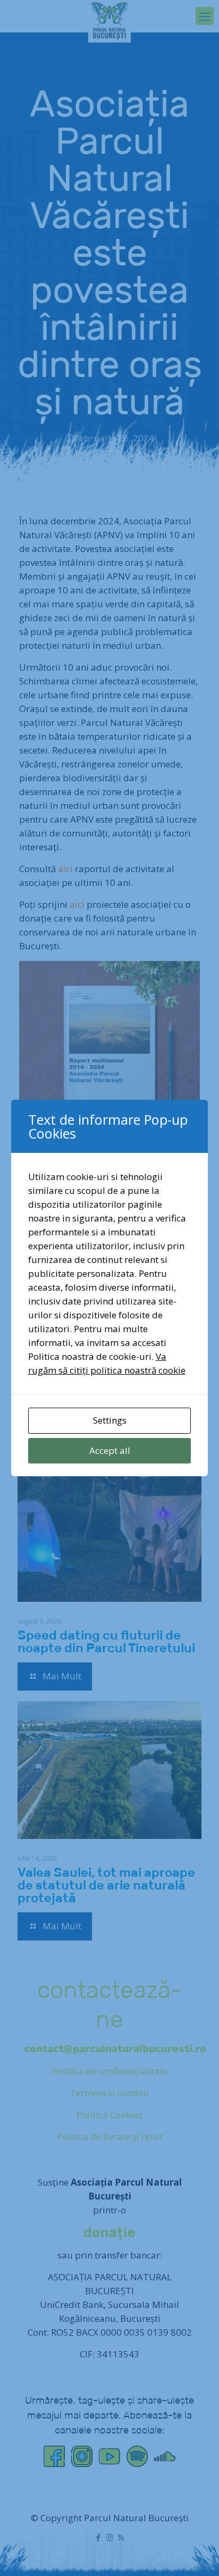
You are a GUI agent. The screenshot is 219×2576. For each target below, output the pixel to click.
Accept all (110, 1450)
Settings (110, 1420)
